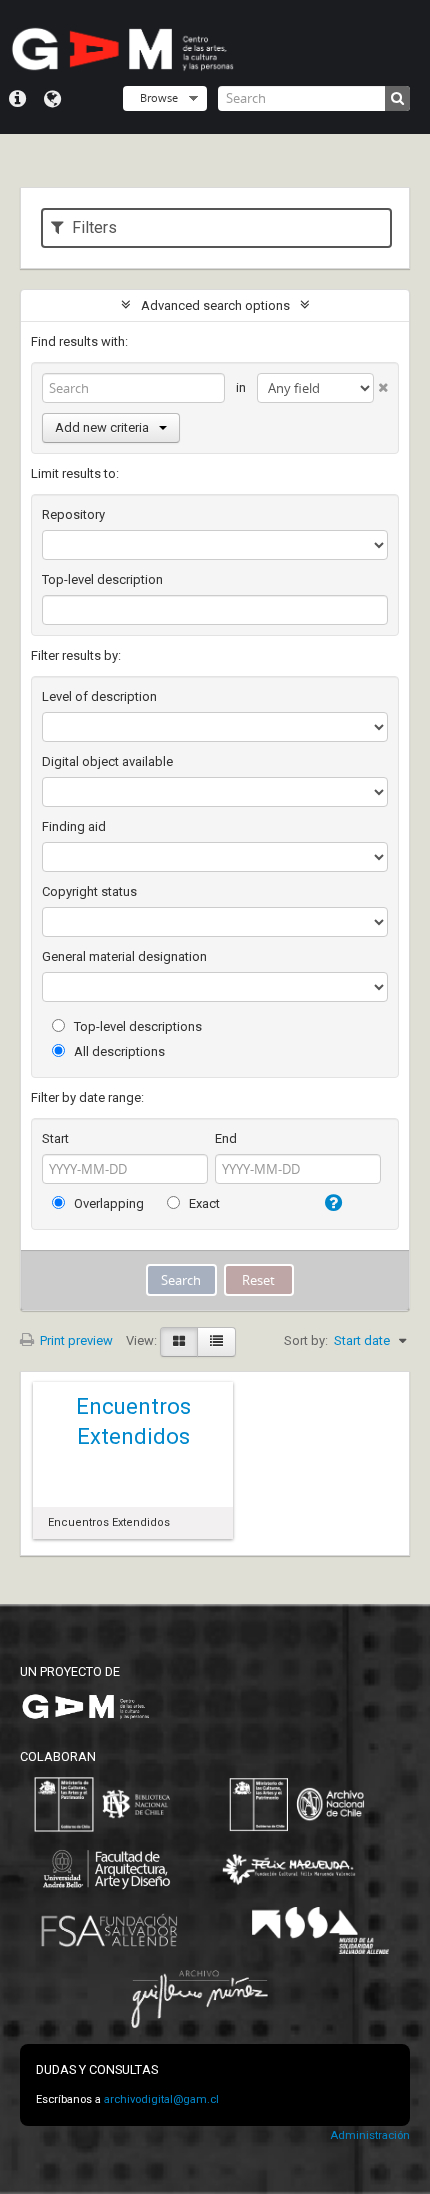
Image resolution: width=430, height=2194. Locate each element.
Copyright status (89, 891)
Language (52, 99)
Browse (159, 97)
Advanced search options (215, 305)
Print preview (75, 1340)
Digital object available (107, 761)
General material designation (124, 956)
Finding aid (74, 826)
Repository (73, 514)
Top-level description (102, 579)
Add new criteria (102, 427)
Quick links (17, 99)
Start (55, 1138)
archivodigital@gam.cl (161, 2099)
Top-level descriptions (136, 1026)
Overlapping (107, 1203)
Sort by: (306, 1340)
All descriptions (118, 1051)
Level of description (99, 696)
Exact (203, 1203)
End (226, 1138)
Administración (370, 2135)
